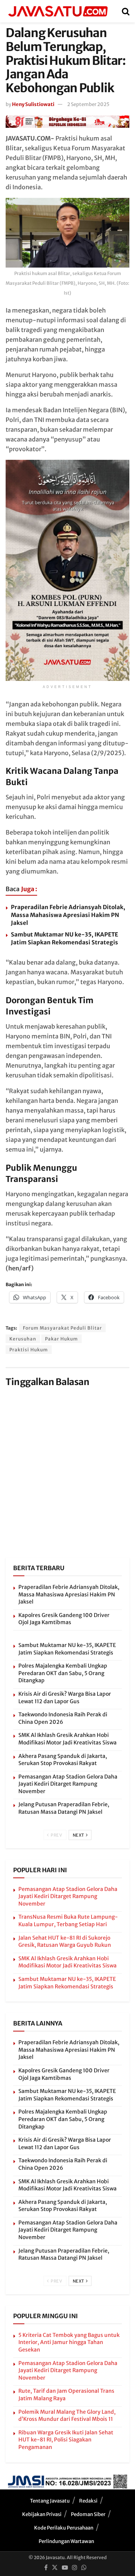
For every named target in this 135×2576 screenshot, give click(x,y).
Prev (56, 1835)
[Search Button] (126, 11)
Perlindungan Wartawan (66, 2541)
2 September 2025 (88, 104)
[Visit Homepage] (58, 11)
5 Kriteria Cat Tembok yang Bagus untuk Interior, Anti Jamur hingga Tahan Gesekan (69, 2342)
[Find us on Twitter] (55, 2568)
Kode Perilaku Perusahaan (64, 2528)
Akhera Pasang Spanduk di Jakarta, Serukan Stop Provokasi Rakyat (63, 1760)
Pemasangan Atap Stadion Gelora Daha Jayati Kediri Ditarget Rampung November (68, 1784)
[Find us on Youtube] (65, 2568)
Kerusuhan (23, 1339)
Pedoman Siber (88, 2514)
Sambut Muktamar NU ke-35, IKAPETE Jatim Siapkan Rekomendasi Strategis (67, 1649)
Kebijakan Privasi (42, 2514)
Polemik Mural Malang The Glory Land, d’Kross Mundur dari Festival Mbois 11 (67, 2416)
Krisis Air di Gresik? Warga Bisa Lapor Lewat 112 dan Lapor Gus (65, 1698)
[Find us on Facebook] (46, 2568)
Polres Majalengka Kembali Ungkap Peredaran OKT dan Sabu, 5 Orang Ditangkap (63, 1673)
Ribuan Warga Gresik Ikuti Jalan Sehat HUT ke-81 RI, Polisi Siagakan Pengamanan (66, 2440)
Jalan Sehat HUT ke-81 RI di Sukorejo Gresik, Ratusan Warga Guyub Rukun (65, 1942)
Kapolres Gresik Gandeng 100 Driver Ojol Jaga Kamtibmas (64, 1619)
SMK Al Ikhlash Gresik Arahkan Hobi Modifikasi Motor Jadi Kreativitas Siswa (67, 1739)
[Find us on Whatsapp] (84, 2568)
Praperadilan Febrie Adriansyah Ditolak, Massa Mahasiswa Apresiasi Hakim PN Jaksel (68, 915)
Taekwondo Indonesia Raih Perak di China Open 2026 (63, 1718)
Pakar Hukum (61, 1339)
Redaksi (88, 2501)
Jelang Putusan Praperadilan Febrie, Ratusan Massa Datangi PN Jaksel (64, 1808)
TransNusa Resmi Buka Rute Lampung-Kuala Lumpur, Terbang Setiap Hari (68, 1921)
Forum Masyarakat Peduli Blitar (62, 1328)
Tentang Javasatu (50, 2501)
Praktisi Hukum (29, 1350)
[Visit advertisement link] (67, 121)
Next (79, 1835)
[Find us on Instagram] (75, 2568)
